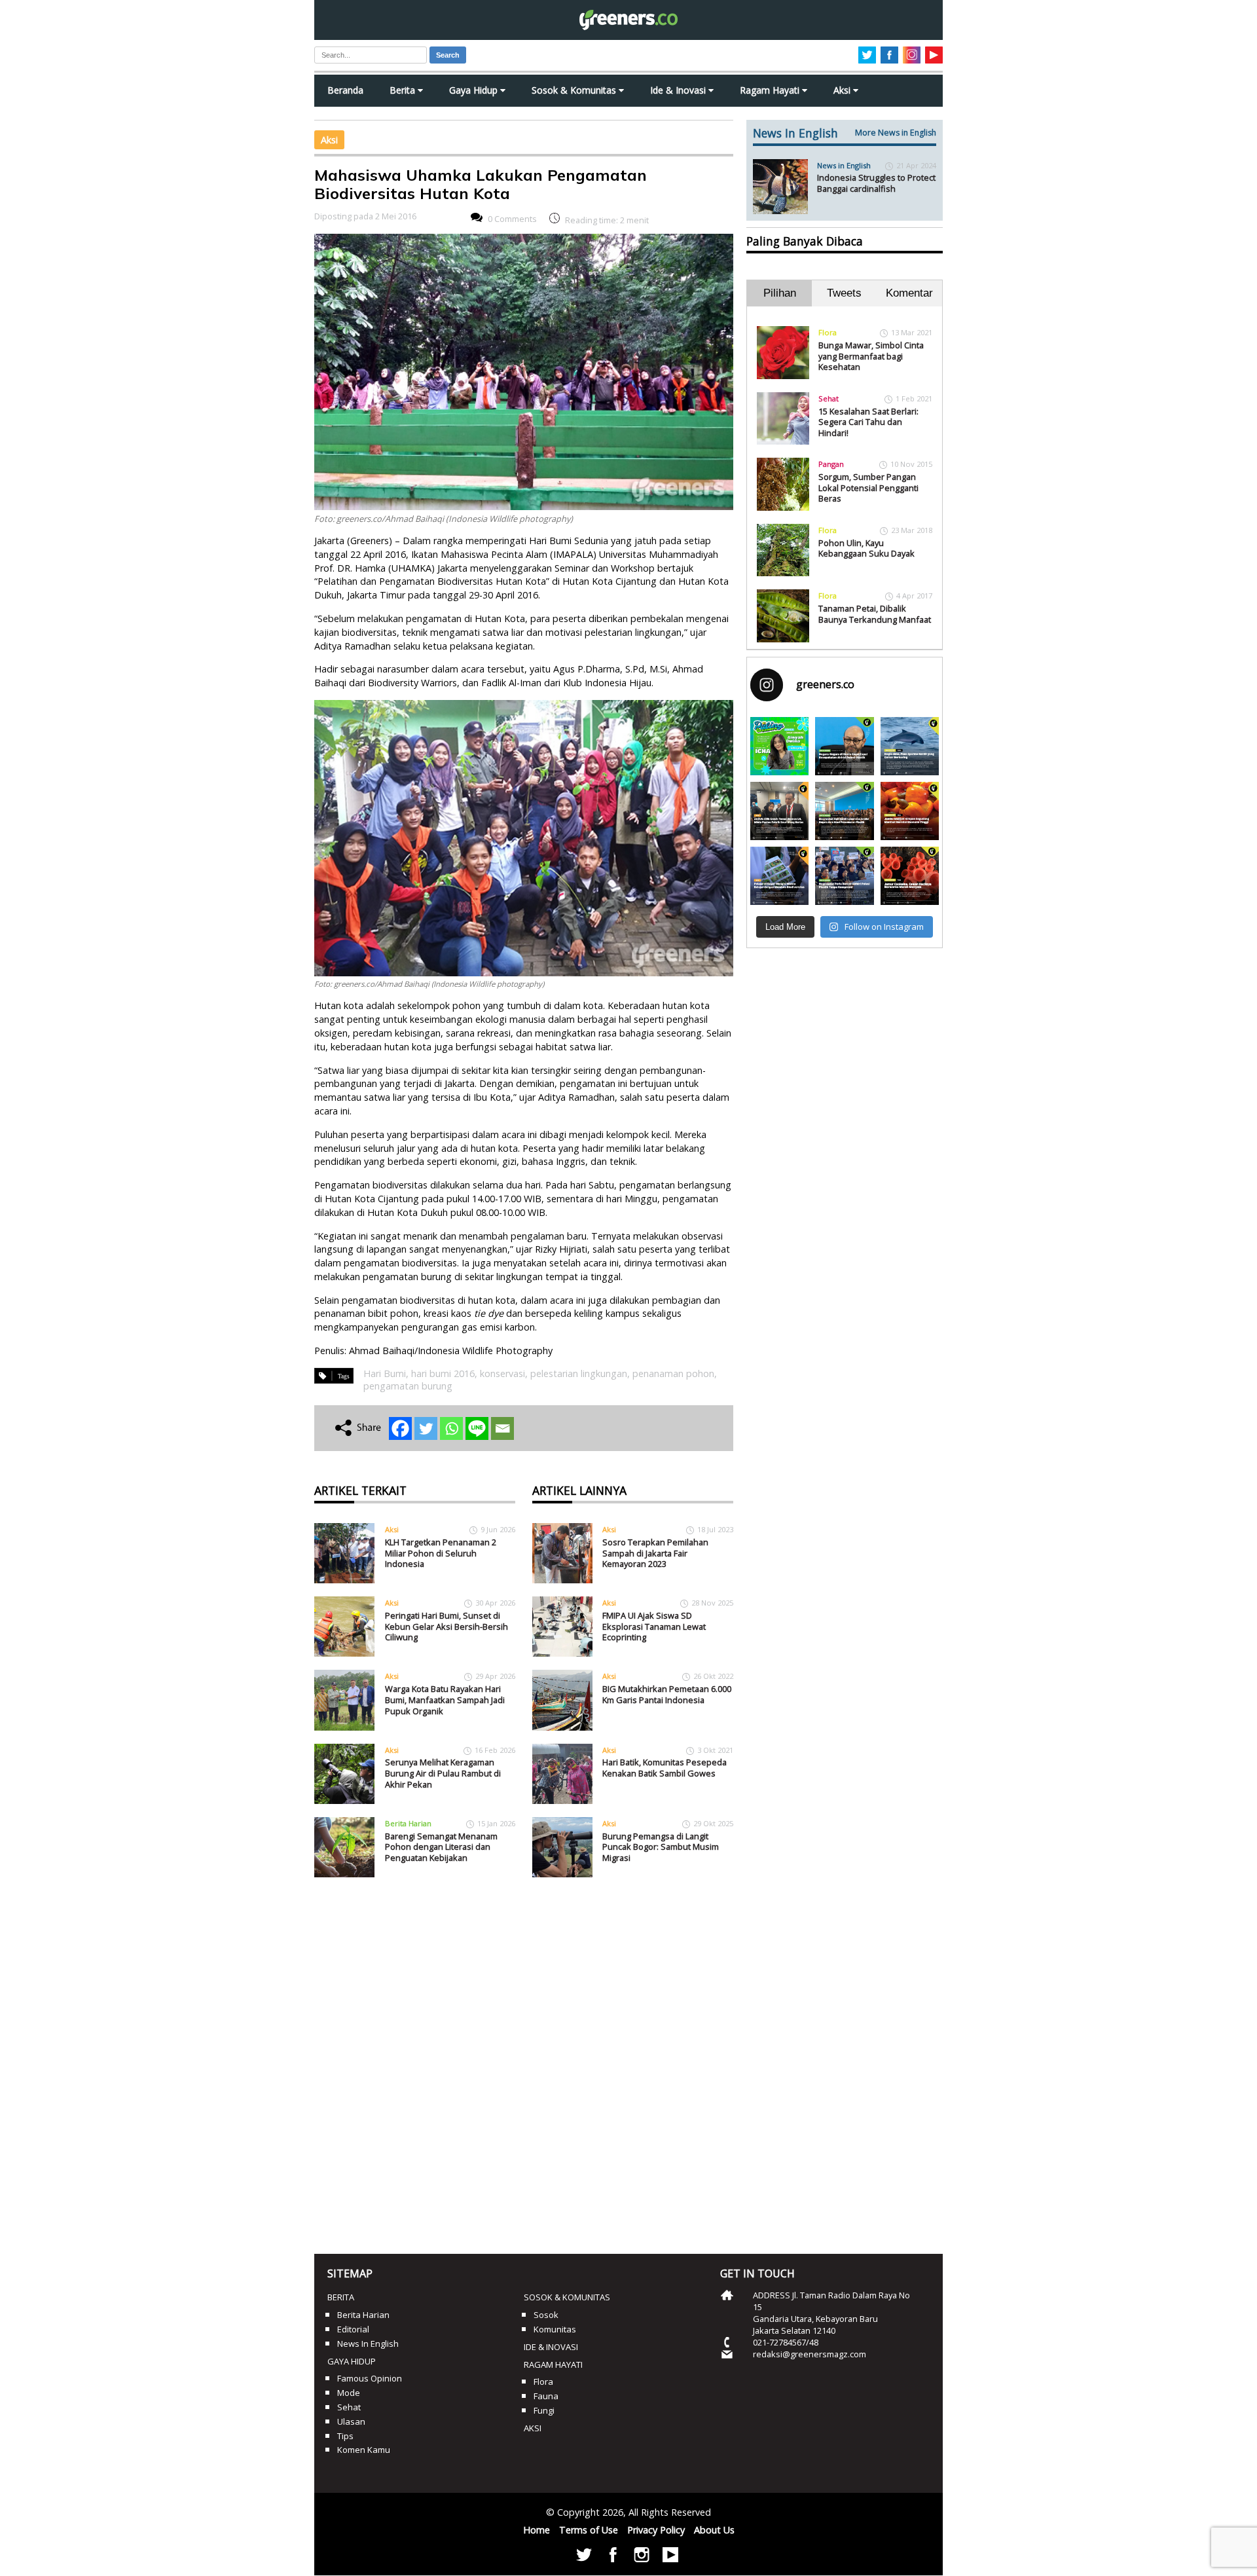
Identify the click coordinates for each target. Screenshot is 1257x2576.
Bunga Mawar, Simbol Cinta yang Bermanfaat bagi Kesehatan (871, 356)
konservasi (502, 1373)
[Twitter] (426, 1428)
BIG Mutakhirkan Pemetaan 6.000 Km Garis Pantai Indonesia (667, 1694)
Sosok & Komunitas (575, 90)
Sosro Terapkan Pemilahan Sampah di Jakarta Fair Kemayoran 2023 (655, 1553)
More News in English (896, 133)
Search (448, 55)
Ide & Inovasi (679, 90)
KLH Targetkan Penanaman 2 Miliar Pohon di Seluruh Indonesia (441, 1553)
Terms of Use (589, 2530)
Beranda (345, 90)
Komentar (909, 293)
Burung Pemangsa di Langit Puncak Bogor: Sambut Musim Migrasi (661, 1847)
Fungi (544, 2410)
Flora (828, 332)
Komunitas (555, 2329)
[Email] (502, 1428)
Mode (349, 2393)
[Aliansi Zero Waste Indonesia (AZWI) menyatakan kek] (844, 811)
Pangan (831, 464)
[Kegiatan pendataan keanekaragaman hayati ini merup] (779, 876)
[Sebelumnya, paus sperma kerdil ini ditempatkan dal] (910, 746)
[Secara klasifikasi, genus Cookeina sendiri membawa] (910, 876)
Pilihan (780, 293)
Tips (345, 2436)
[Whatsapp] (451, 1428)
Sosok (546, 2315)
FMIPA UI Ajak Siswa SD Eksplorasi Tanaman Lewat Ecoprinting (654, 1626)
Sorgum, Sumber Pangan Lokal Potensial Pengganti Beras (868, 488)
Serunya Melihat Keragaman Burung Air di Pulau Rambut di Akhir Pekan (443, 1773)
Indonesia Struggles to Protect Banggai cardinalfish (876, 183)
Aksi (843, 90)
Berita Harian (408, 1823)
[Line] (477, 1428)
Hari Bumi (385, 1373)
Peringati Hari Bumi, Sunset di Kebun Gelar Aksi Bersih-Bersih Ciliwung (446, 1626)
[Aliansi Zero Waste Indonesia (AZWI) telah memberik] (844, 876)
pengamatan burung (408, 1386)
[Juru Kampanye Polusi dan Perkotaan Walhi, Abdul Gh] (844, 746)
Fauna (546, 2396)
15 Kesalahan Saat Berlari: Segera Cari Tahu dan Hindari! (868, 422)
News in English (844, 165)
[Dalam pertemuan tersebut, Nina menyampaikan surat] (779, 811)
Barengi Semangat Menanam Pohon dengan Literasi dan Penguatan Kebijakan (441, 1847)
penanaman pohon (673, 1373)
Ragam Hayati (771, 90)
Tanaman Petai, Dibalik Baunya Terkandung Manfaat (875, 614)
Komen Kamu (364, 2450)
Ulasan (351, 2421)
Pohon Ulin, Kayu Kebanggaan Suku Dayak (866, 548)
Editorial (353, 2329)
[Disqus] (524, 2061)
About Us (714, 2530)
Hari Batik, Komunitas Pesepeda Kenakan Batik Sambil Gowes (665, 1768)
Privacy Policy (656, 2530)
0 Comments (512, 219)
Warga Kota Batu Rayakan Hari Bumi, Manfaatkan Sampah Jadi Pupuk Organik (445, 1700)
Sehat (829, 398)
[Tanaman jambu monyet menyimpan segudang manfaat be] (910, 811)
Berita (404, 90)
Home (537, 2530)
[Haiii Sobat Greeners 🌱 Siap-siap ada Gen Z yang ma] (779, 746)
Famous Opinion (370, 2378)
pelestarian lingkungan (579, 1373)
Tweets (844, 293)
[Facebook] (400, 1428)
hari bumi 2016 (443, 1373)
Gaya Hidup (475, 90)
